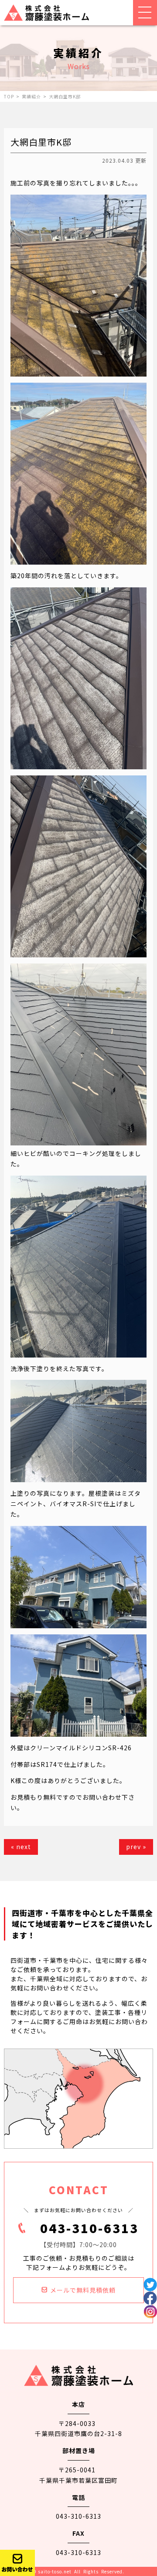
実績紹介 (31, 96)
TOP (9, 96)
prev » (136, 1846)
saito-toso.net (55, 2571)
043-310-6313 (89, 2228)
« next (21, 1846)
